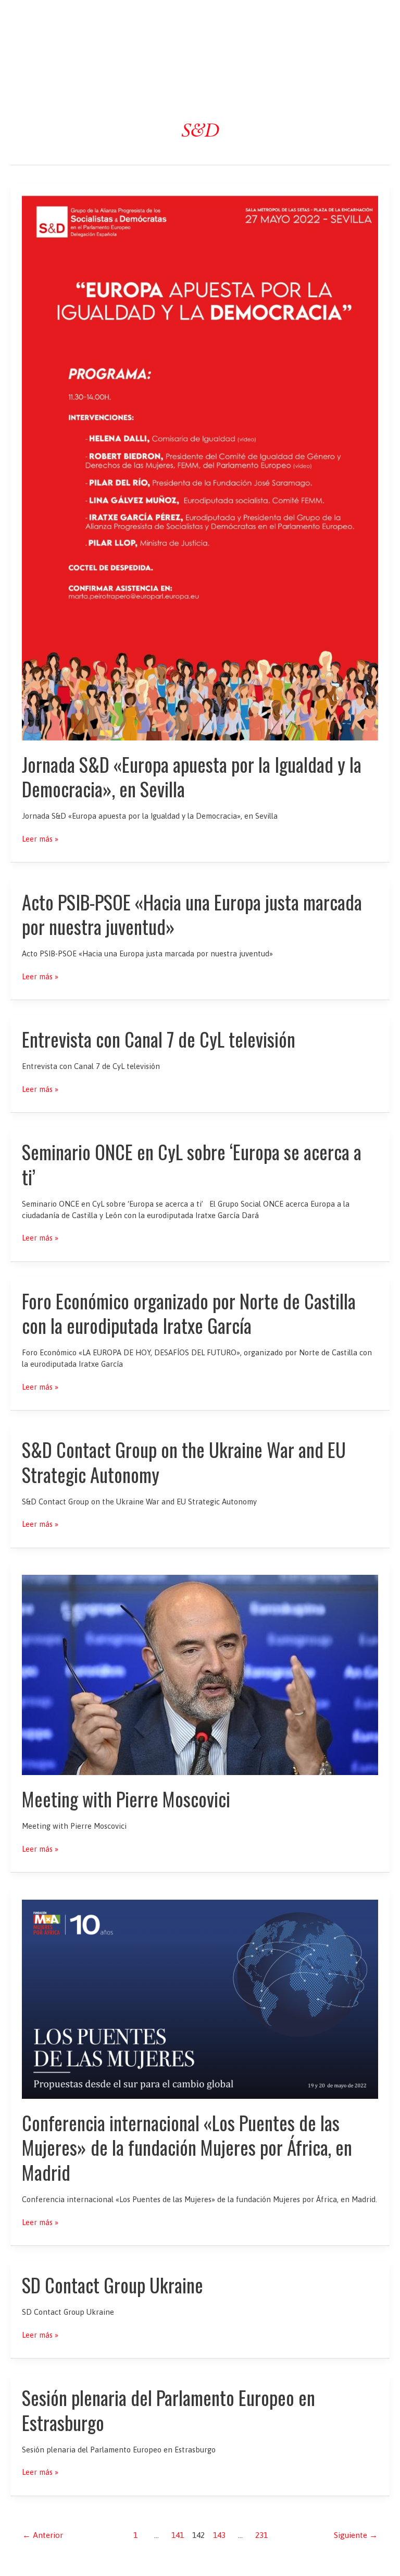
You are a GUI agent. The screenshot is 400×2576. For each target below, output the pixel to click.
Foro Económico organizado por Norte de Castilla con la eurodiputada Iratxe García (189, 1313)
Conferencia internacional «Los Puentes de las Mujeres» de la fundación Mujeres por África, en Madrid (187, 2147)
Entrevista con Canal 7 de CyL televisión (159, 1039)
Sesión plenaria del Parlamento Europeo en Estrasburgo (168, 2410)
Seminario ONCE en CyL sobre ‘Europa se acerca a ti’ (192, 1164)
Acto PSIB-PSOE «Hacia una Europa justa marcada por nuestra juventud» (192, 914)
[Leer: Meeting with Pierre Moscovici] (200, 1674)
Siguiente (356, 2535)
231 (261, 2535)
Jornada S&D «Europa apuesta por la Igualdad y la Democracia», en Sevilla (192, 776)
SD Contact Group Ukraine (113, 2285)
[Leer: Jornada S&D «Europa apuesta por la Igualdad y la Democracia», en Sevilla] (200, 467)
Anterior (43, 2535)
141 (178, 2535)
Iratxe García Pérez (200, 17)
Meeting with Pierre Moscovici (126, 1799)
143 (219, 2535)
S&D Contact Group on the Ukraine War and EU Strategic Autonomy (184, 1462)
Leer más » (40, 839)
